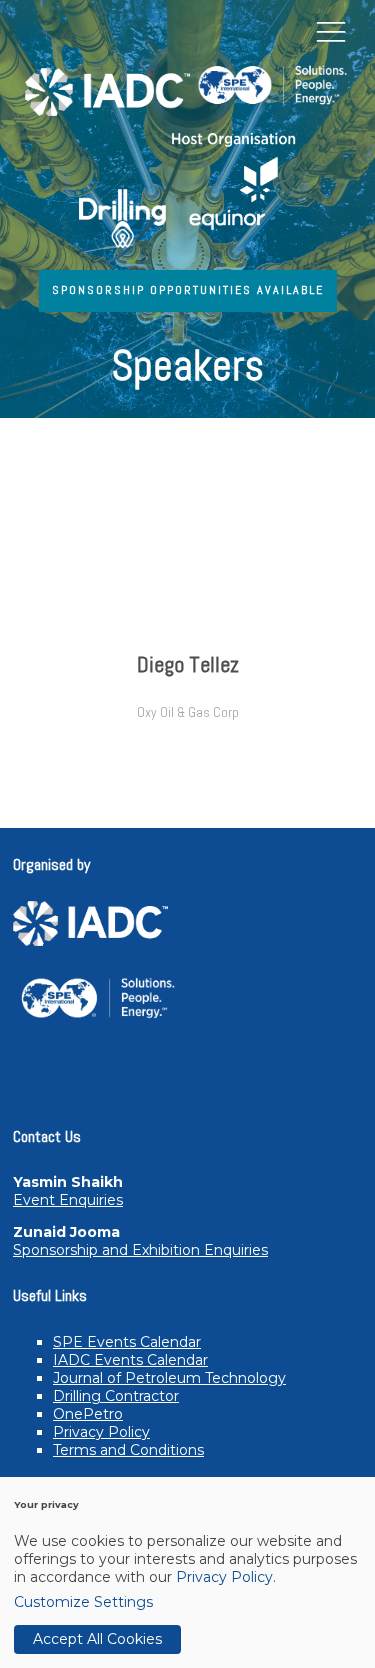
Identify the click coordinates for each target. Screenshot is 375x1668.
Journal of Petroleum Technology (169, 1378)
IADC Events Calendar (130, 1360)
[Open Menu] (331, 31)
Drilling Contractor (116, 1396)
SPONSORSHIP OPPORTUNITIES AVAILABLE (188, 290)
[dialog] (187, 1572)
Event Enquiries (68, 1200)
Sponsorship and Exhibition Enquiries (140, 1250)
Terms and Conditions (128, 1450)
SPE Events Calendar (127, 1342)
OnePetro (88, 1414)
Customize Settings (83, 1602)
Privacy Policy (101, 1432)
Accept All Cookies (97, 1639)
